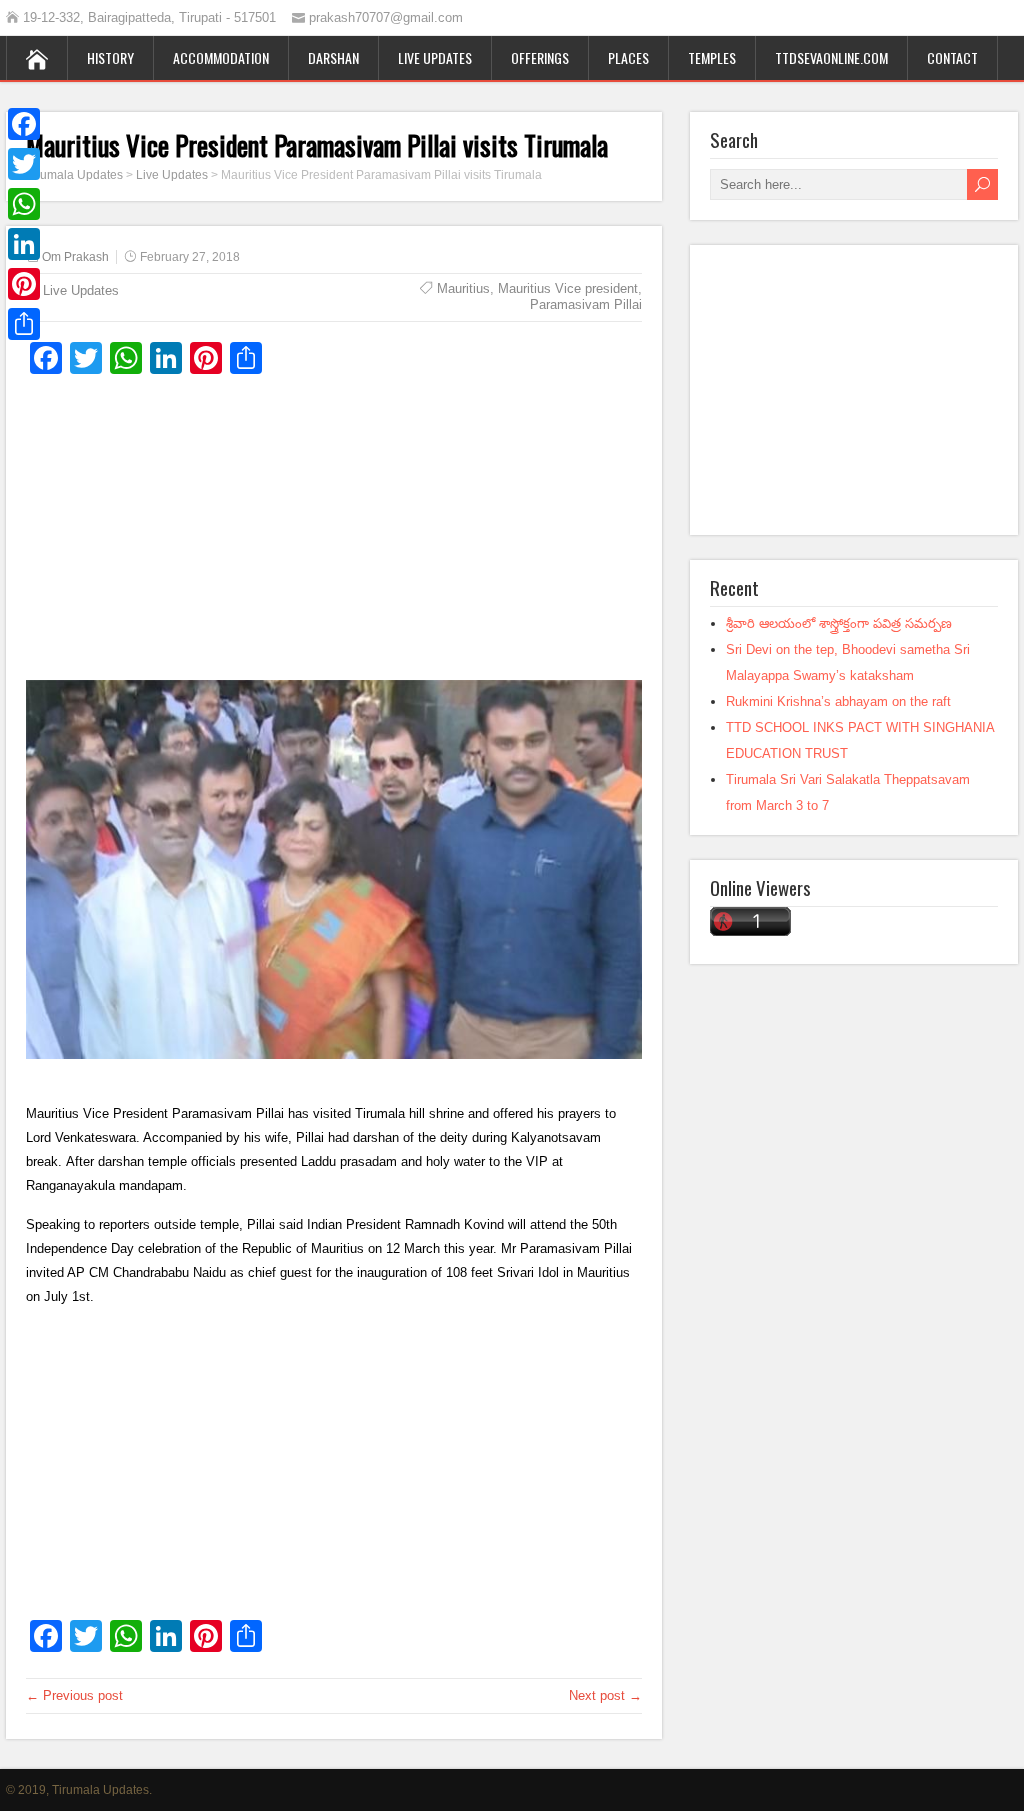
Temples (712, 57)
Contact (952, 57)
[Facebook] (24, 124)
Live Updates (435, 57)
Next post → (605, 1695)
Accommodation (221, 57)
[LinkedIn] (24, 244)
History (110, 57)
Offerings (540, 57)
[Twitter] (24, 164)
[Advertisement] (334, 535)
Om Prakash (75, 257)
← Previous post (74, 1695)
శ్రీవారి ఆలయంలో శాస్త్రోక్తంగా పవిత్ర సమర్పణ (839, 623)
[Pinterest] (24, 284)
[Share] (24, 324)
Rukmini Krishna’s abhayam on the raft (838, 701)
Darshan (333, 57)
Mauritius (463, 288)
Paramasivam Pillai (586, 304)
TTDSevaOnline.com (831, 57)
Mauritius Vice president (568, 288)
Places (628, 57)
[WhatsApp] (24, 204)
